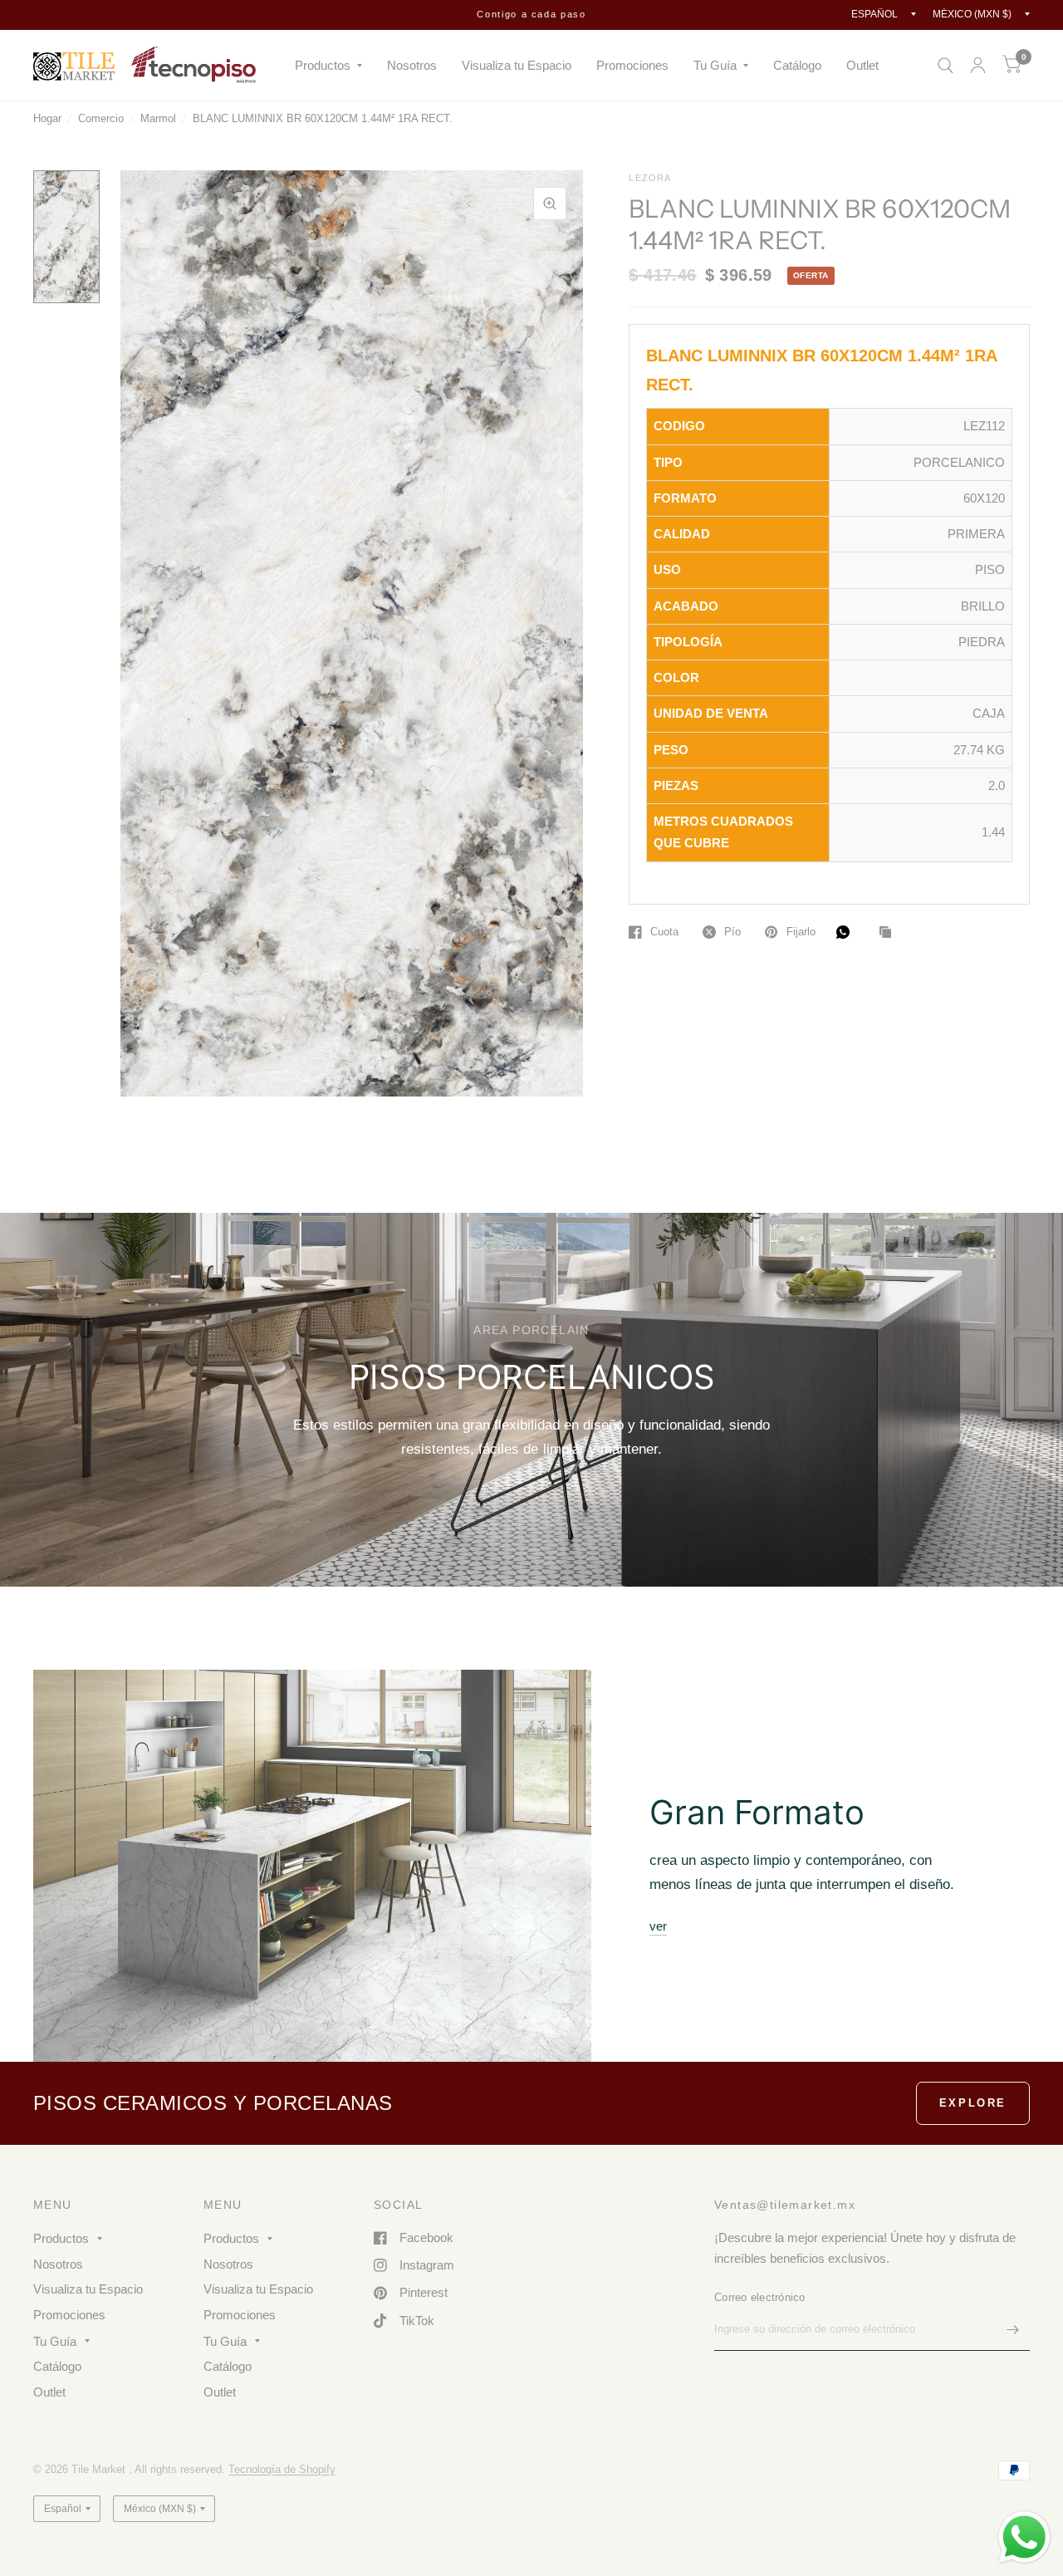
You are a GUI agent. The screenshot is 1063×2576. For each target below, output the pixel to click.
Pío (732, 932)
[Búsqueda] (945, 65)
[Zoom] (550, 204)
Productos (323, 65)
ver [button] (658, 1926)
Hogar (47, 118)
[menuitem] (328, 66)
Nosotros (412, 65)
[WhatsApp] (847, 932)
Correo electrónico (760, 2297)
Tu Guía (715, 65)
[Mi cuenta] (978, 65)
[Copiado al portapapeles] (889, 933)
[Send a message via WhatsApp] (1024, 2537)
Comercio (101, 118)
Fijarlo (801, 932)
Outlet (862, 65)
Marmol (158, 118)
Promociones (632, 65)
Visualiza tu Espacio (517, 65)
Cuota (664, 932)
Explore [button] (973, 2103)
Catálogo (797, 65)
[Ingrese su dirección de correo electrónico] (1013, 2329)
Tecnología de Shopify (282, 2469)
